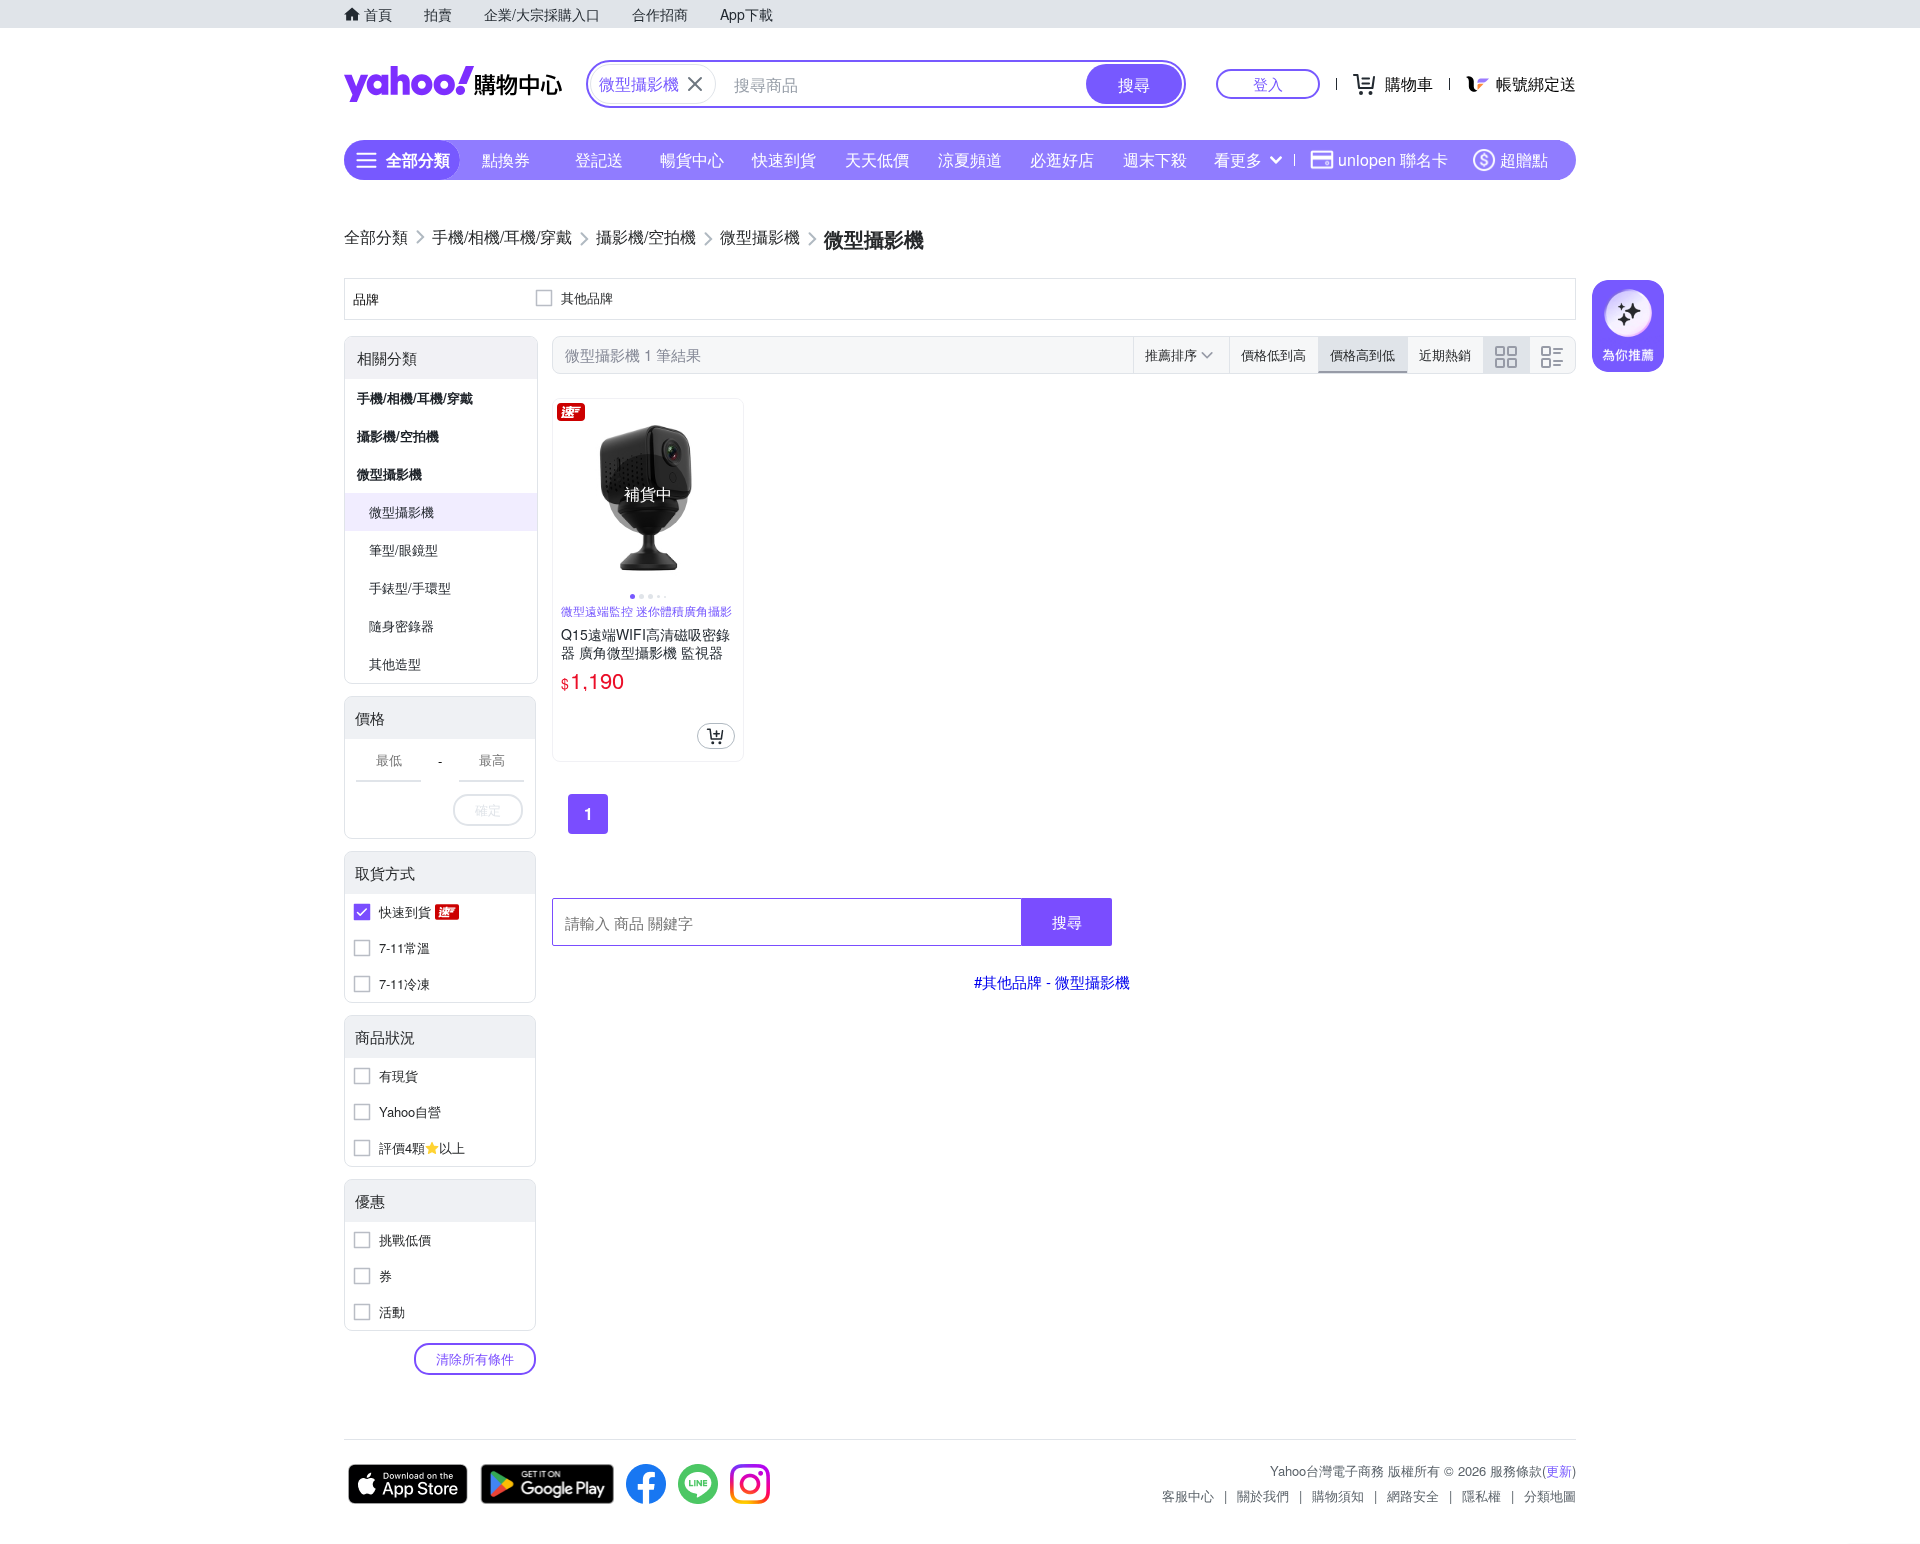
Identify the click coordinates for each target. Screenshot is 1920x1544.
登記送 (599, 159)
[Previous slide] (566, 494)
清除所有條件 (475, 1358)
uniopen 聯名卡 (1393, 159)
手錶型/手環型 (410, 587)
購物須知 (1338, 1495)
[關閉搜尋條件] (695, 84)
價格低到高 (1273, 354)
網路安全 (1413, 1495)
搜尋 (1067, 921)
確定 (488, 809)
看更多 (1238, 159)
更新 (1559, 1470)
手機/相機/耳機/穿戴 (415, 397)
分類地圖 (1550, 1495)
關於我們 (1263, 1495)
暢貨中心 (692, 159)
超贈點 (1524, 159)
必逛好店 (1062, 159)
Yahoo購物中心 (453, 84)
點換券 (506, 159)
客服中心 (1188, 1495)
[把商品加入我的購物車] (716, 736)
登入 (1268, 83)
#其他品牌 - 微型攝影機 (1052, 981)
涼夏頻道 (970, 159)
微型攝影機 (389, 473)
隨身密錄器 (401, 625)
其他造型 (395, 663)
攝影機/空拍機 (398, 435)
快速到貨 (784, 159)
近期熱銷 (1445, 354)
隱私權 (1481, 1495)
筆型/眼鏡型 (403, 549)
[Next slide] (730, 494)
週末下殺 (1155, 159)
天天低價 (877, 159)
